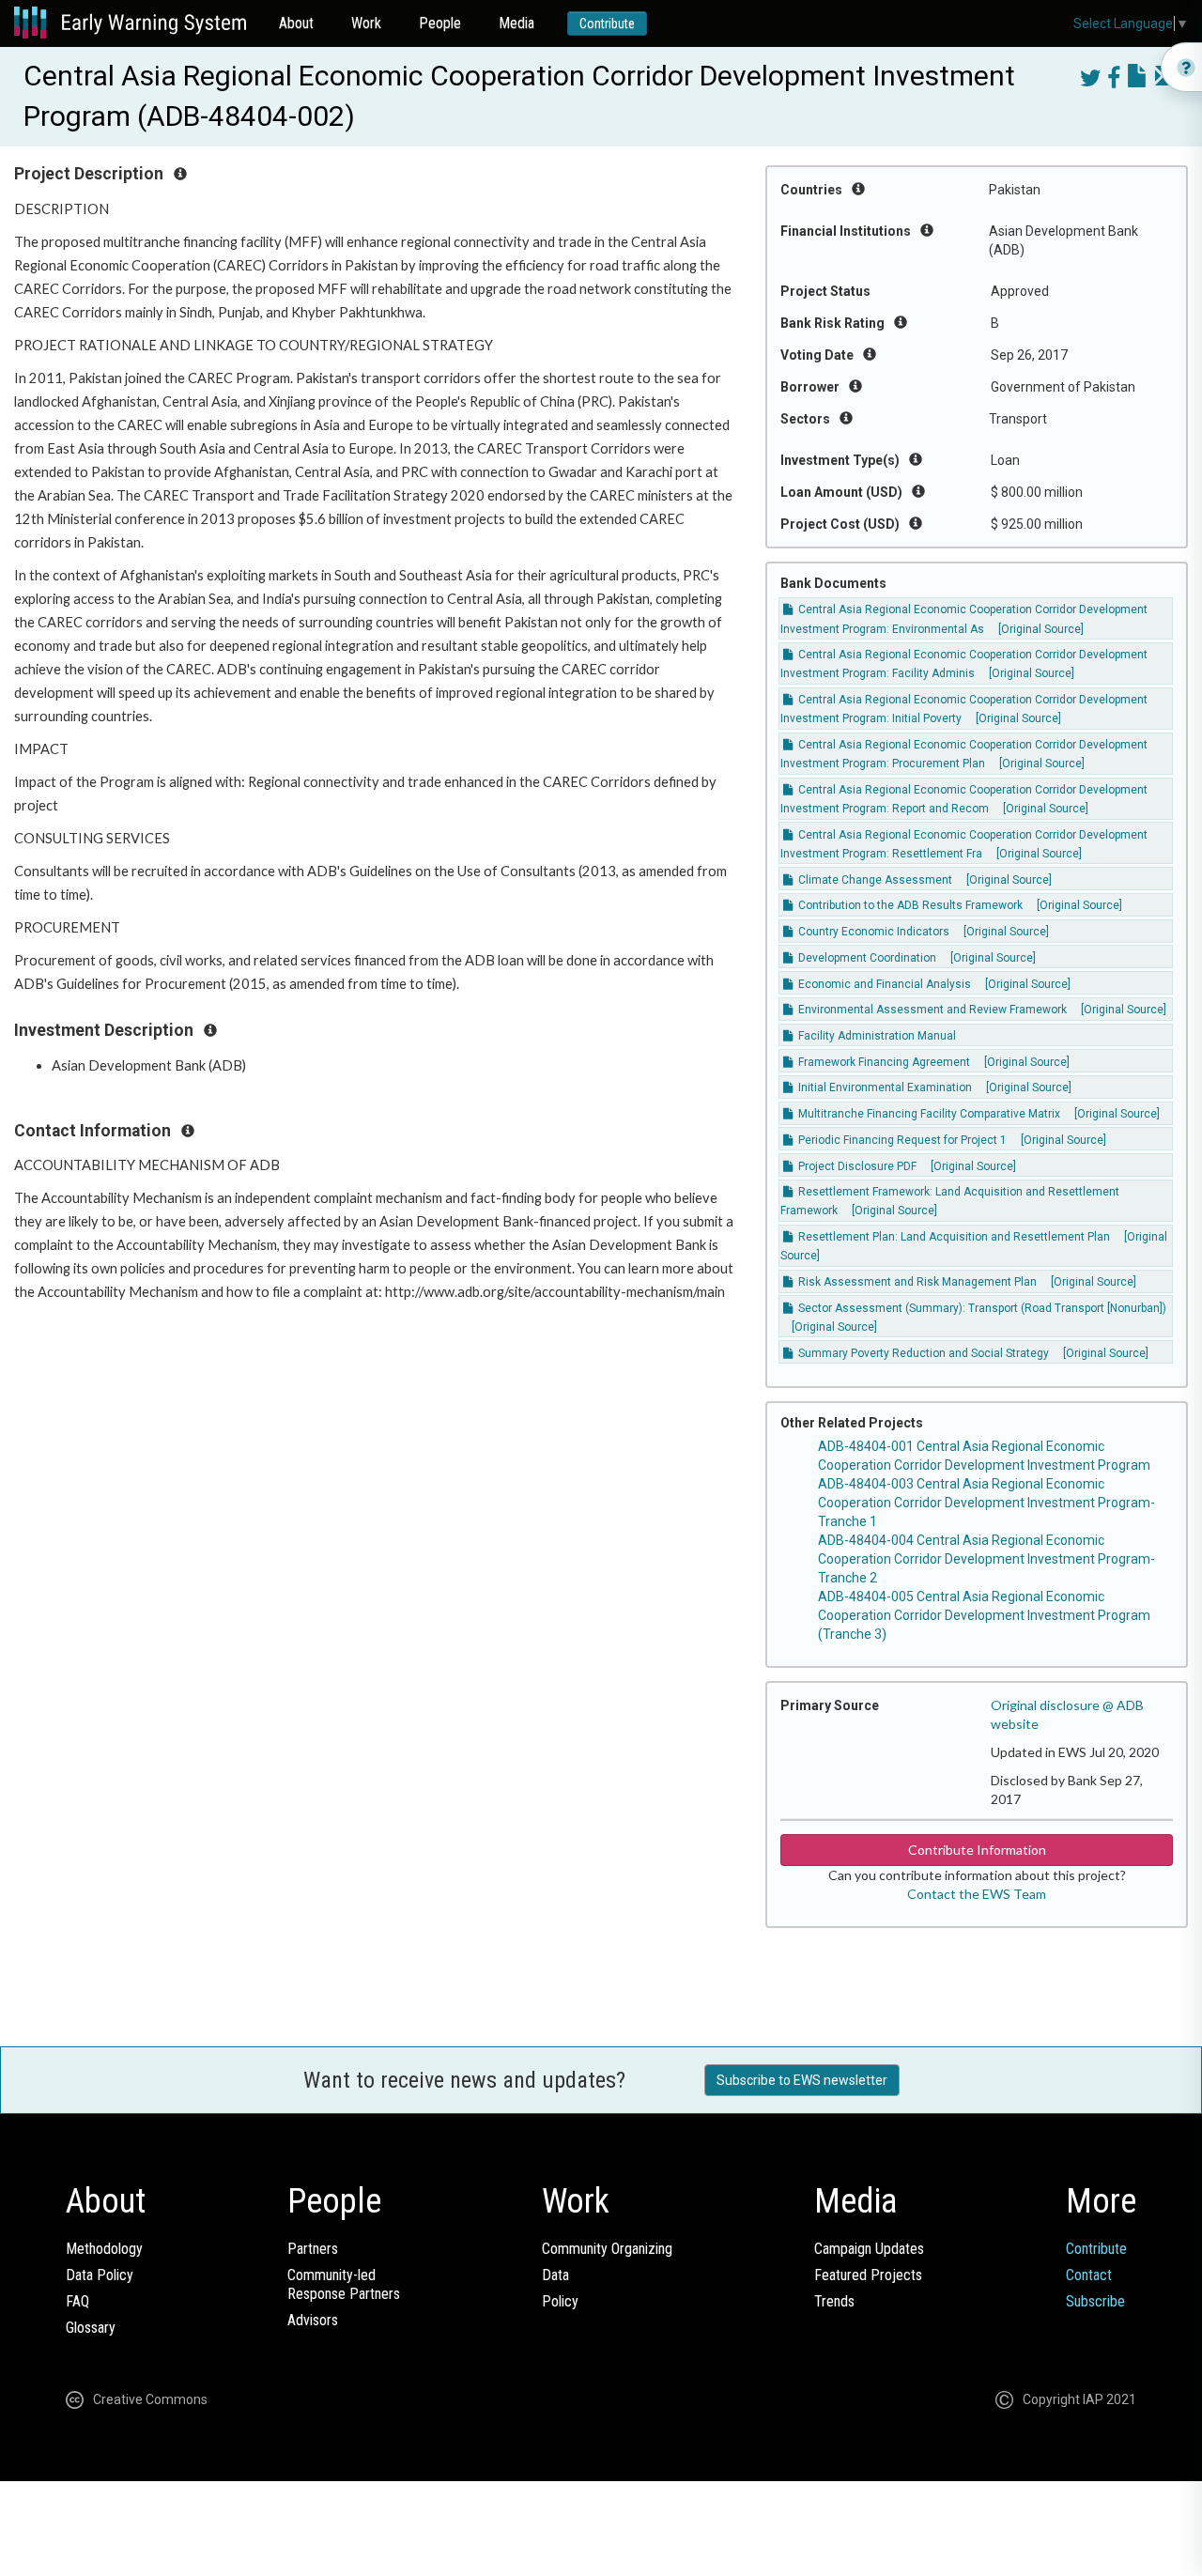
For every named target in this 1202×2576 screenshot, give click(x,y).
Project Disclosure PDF (856, 1166)
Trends (834, 2301)
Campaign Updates (869, 2249)
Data (555, 2275)
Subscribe (1095, 2301)
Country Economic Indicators (872, 932)
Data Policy (100, 2275)
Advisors (313, 2320)
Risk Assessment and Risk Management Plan (916, 1282)
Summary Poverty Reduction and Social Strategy (922, 1353)
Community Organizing (607, 2249)
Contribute (607, 23)
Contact (1089, 2275)
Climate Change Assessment (874, 880)
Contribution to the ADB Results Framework (909, 905)
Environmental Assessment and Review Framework (931, 1010)
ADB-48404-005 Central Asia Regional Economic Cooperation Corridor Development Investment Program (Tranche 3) (984, 1615)
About (296, 23)
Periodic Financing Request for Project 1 (901, 1140)
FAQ (77, 2301)
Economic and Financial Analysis (883, 984)
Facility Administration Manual (876, 1036)
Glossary (91, 2328)
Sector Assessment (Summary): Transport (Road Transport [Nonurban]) (981, 1308)
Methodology (104, 2249)
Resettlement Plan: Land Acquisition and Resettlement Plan (953, 1237)
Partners (313, 2249)
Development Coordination (866, 958)
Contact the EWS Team (977, 1894)
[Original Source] (1041, 629)
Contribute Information (977, 1850)
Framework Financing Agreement (883, 1062)
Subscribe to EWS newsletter (802, 2080)
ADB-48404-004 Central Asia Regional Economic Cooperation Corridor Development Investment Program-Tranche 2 (986, 1559)
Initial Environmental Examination (884, 1087)
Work (366, 23)
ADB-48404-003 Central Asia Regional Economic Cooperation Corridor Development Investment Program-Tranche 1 (986, 1503)
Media (516, 23)
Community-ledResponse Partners (344, 2284)
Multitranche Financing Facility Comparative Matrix (928, 1114)
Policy (560, 2301)
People (440, 23)
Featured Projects (868, 2275)
